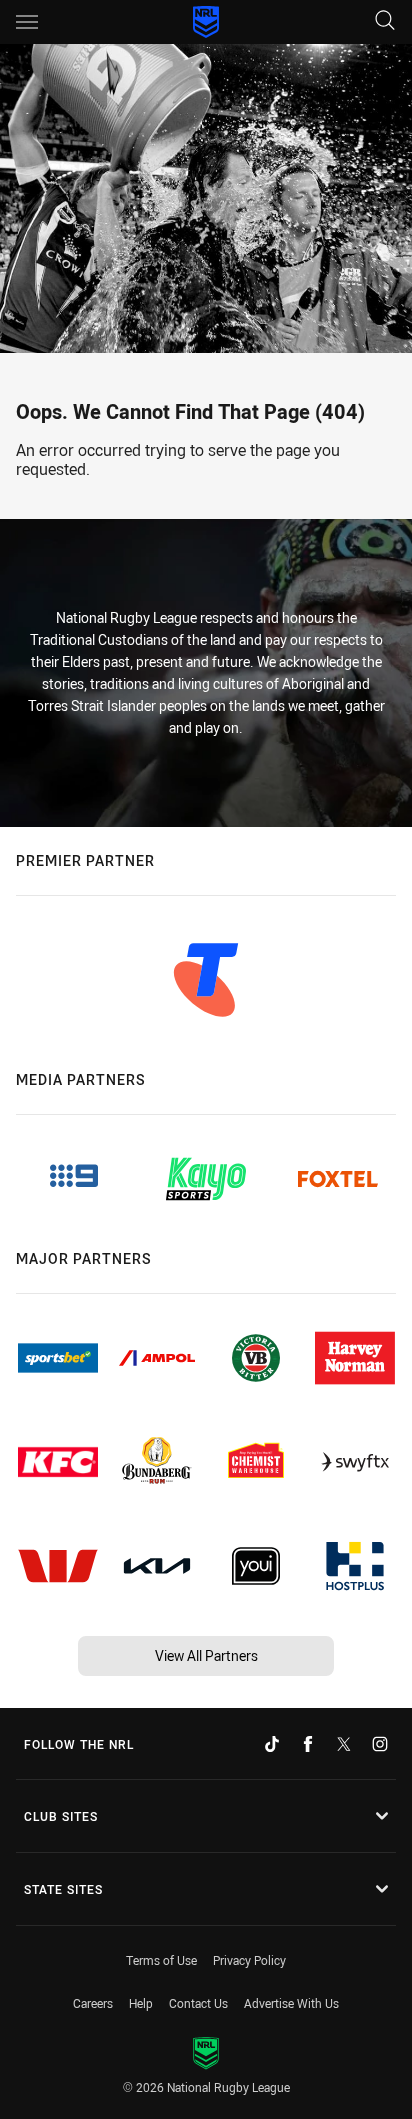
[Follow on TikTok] (272, 1744)
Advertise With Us (291, 2003)
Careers (93, 2003)
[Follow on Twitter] (344, 1744)
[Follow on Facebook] (308, 1744)
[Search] (385, 21)
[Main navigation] (27, 22)
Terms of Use (161, 1960)
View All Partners (206, 1655)
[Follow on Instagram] (380, 1744)
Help (141, 2003)
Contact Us (198, 2003)
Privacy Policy (249, 1960)
